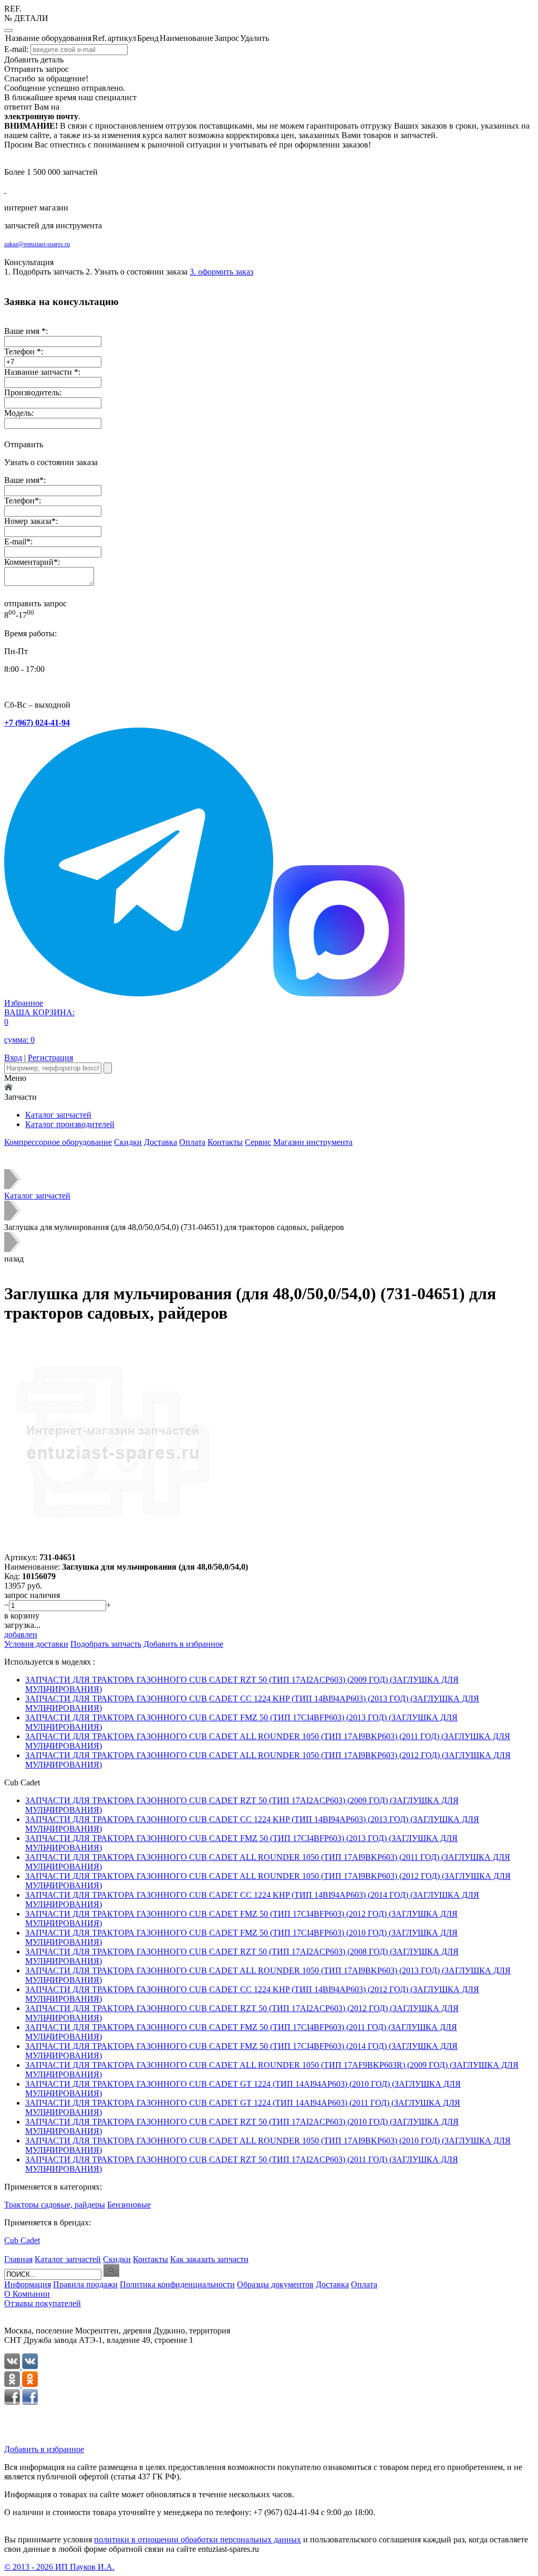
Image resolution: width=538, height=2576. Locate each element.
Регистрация (50, 1058)
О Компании (27, 2294)
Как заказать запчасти (209, 2259)
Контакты (225, 1142)
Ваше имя (22, 480)
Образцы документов (275, 2284)
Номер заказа (28, 521)
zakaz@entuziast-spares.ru (37, 244)
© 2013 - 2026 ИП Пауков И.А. (59, 2567)
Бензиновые (129, 2205)
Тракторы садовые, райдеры (55, 2205)
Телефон (19, 501)
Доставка (161, 1142)
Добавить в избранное (44, 2449)
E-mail (15, 542)
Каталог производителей (70, 1124)
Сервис (258, 1142)
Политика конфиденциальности (177, 2284)
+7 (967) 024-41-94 (37, 723)
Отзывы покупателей (43, 2303)
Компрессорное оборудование (58, 1142)
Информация (28, 2284)
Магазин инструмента (313, 1142)
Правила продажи (85, 2284)
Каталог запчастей (58, 1115)
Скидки (128, 1142)
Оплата (192, 1142)
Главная (18, 2259)
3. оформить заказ (221, 272)
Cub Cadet (22, 2240)
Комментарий (29, 562)
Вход (13, 1058)
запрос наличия (32, 1595)
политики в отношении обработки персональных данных (198, 2540)
